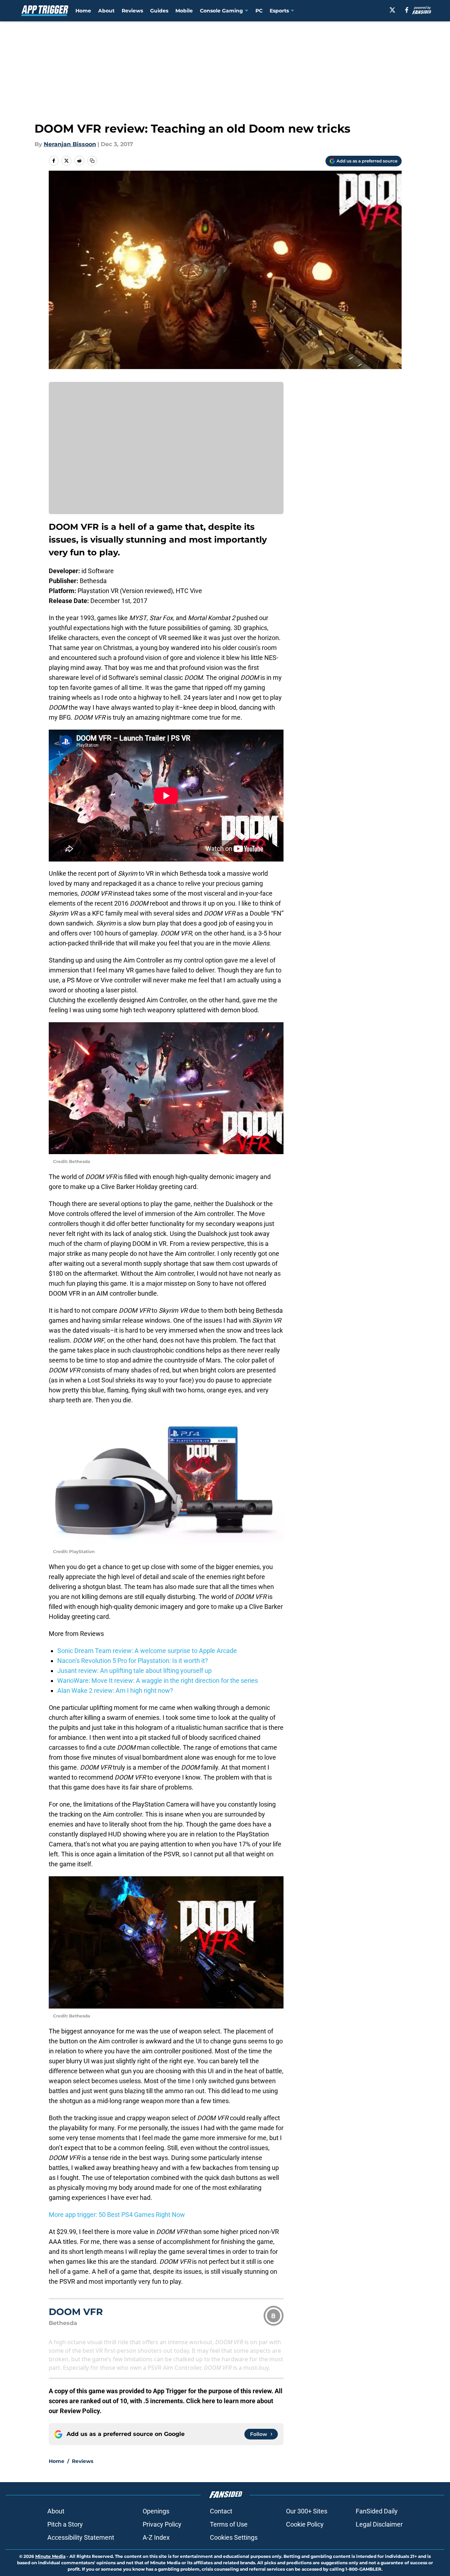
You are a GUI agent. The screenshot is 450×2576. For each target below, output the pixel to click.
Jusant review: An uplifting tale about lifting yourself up (134, 1671)
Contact (221, 2511)
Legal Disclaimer (379, 2524)
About (106, 11)
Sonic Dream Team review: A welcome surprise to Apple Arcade (147, 1651)
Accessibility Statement (81, 2537)
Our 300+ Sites (307, 2511)
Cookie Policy (305, 2524)
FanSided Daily (377, 2511)
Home (83, 11)
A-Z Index (156, 2537)
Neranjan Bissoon (70, 144)
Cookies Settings (234, 2537)
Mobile (184, 11)
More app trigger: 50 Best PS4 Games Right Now (117, 2215)
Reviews (132, 11)
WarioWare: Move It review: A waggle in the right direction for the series (158, 1681)
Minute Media (50, 2556)
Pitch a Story (65, 2524)
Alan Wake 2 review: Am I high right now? (115, 1690)
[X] (392, 10)
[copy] (92, 161)
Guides (159, 11)
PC (259, 11)
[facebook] (407, 10)
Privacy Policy (162, 2524)
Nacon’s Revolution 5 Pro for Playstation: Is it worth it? (133, 1661)
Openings (156, 2511)
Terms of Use (229, 2524)
